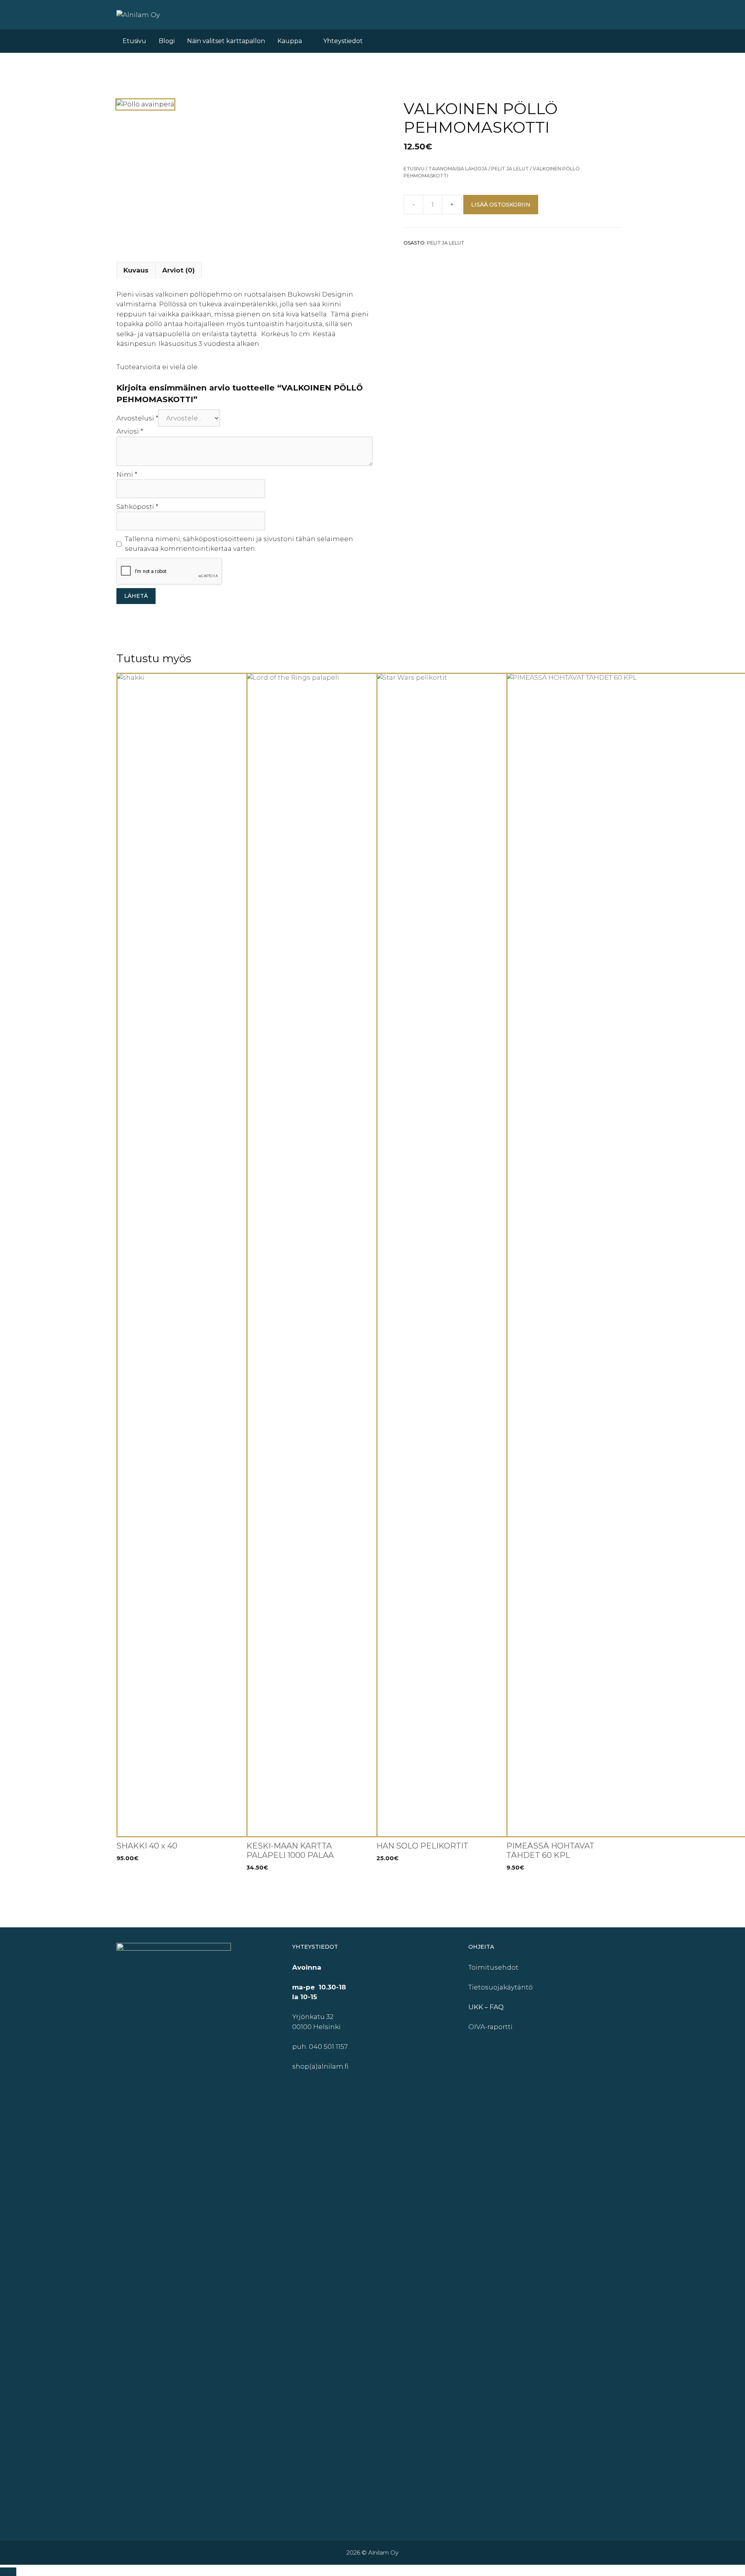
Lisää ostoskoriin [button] (146, 1883)
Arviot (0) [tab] (178, 270)
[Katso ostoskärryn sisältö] (620, 41)
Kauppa (290, 41)
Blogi (167, 41)
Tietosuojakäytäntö (501, 1987)
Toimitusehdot (493, 1967)
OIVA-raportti (490, 2027)
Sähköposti (137, 507)
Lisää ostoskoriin (501, 205)
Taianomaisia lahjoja (458, 169)
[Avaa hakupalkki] (601, 41)
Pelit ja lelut (510, 169)
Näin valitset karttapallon (226, 41)
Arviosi (130, 431)
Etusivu (134, 41)
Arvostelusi (137, 418)
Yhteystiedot (343, 41)
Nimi (127, 474)
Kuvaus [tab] (136, 270)
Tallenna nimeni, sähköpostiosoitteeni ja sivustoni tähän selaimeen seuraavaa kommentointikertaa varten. (239, 544)
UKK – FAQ (486, 2007)
